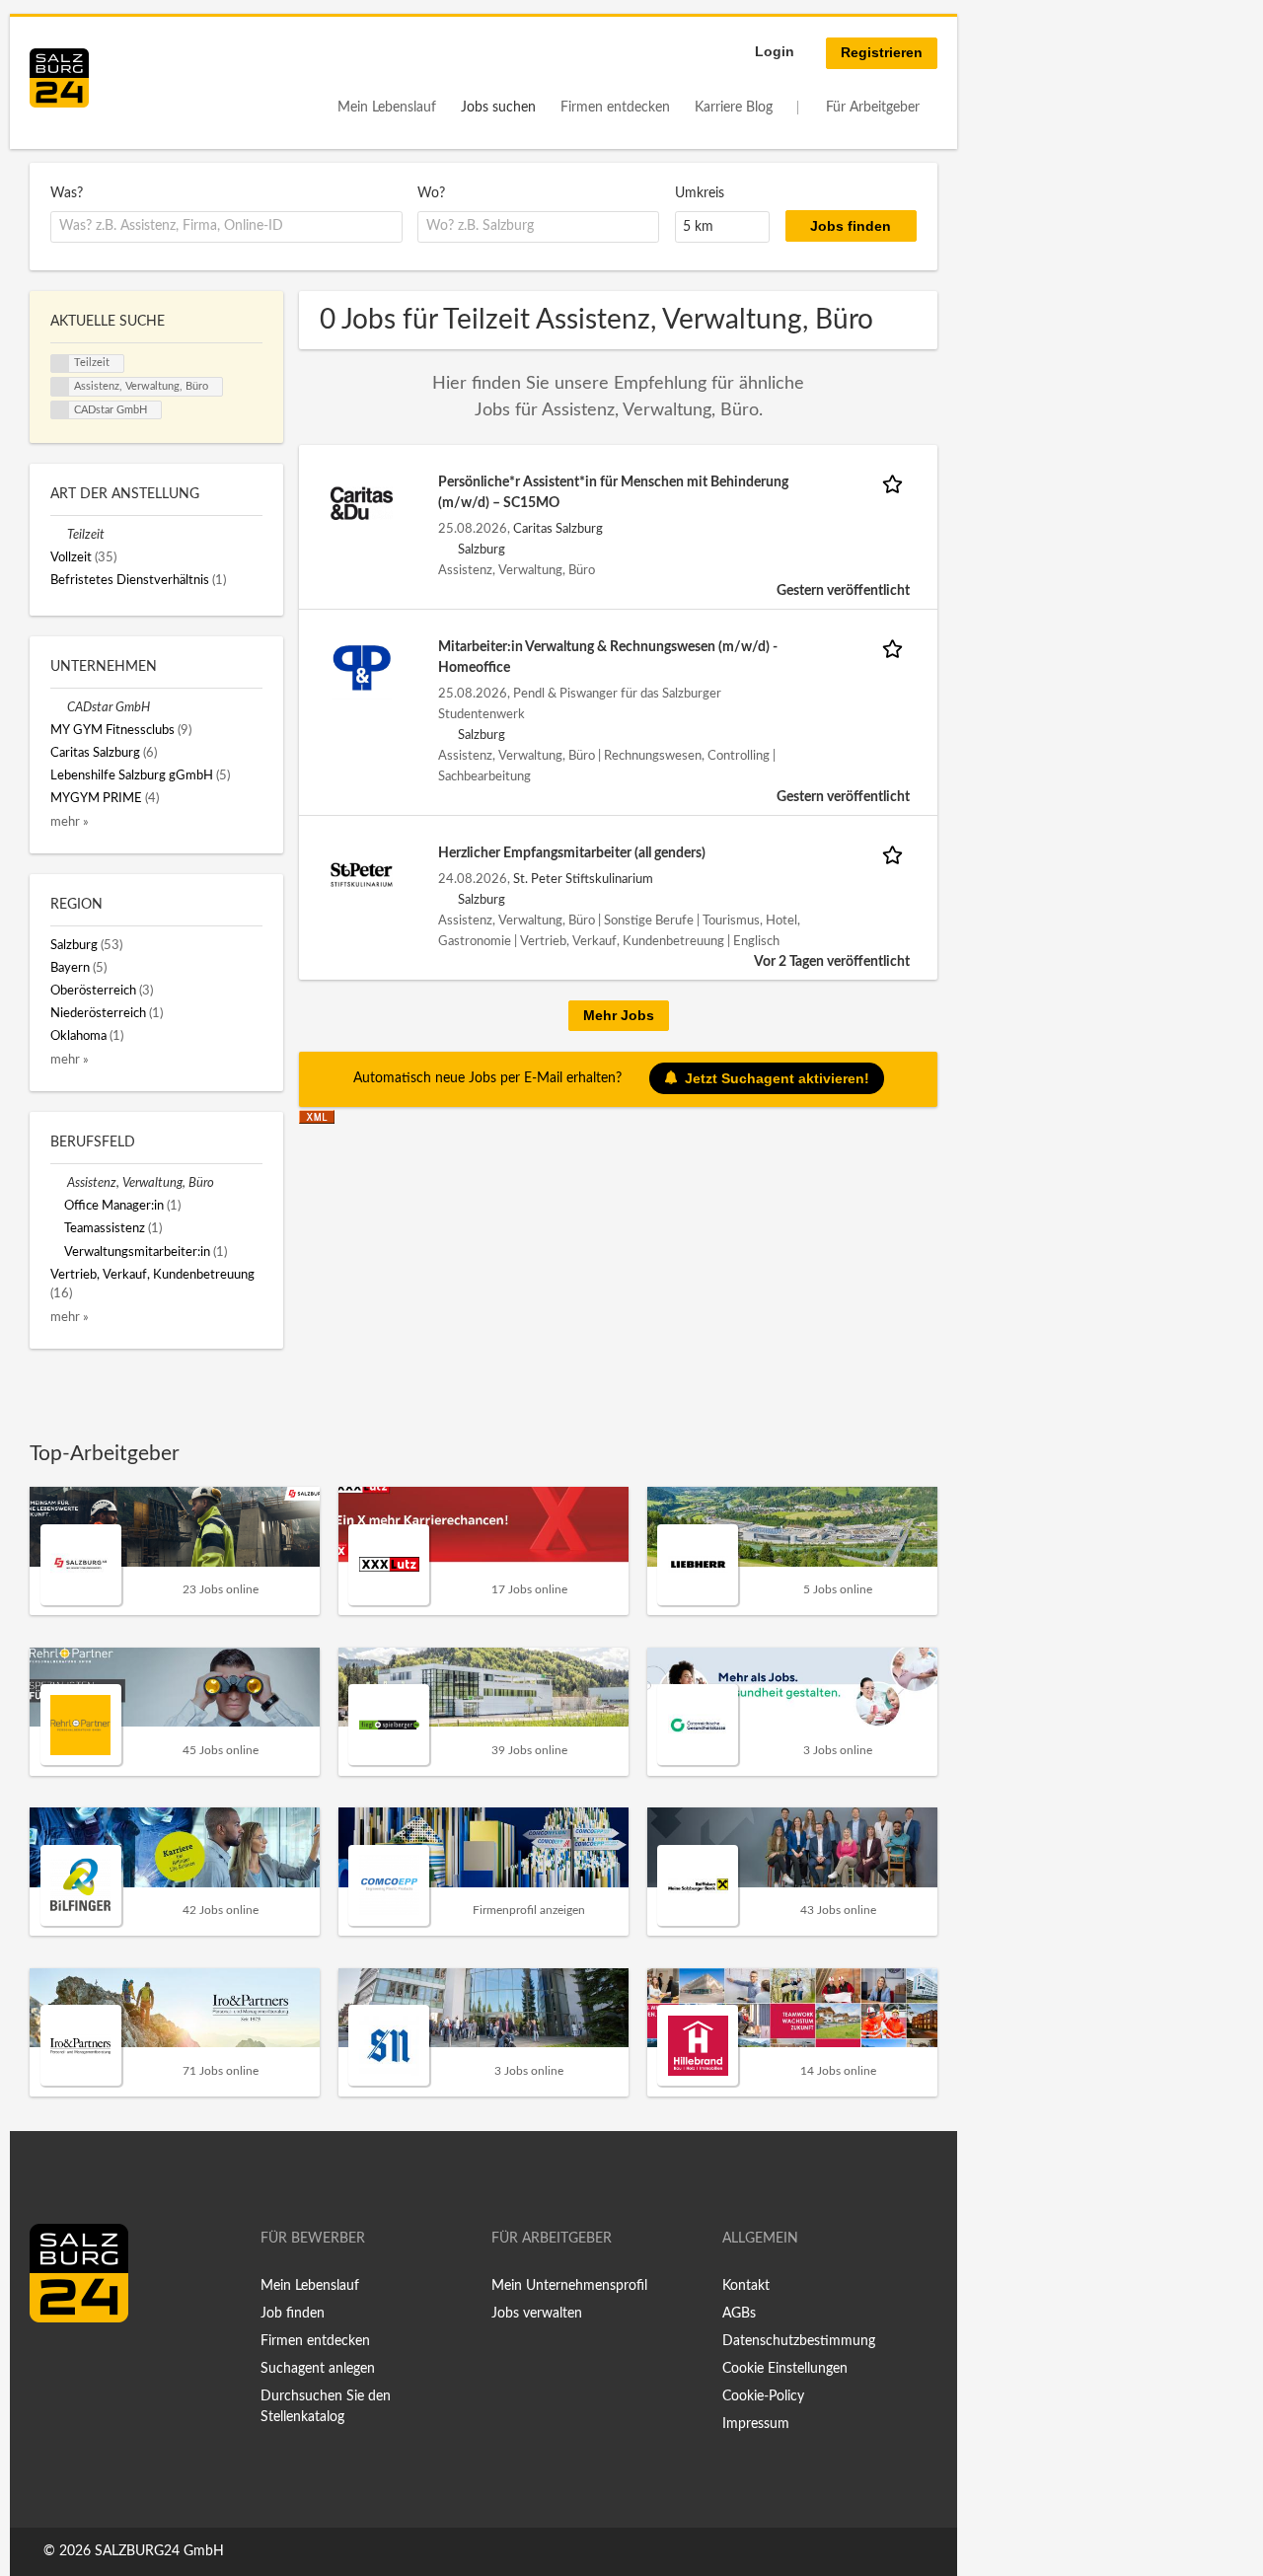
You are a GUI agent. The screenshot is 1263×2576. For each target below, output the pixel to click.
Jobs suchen (498, 108)
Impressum (756, 2424)
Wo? (431, 193)
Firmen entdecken (615, 108)
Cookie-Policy (763, 2396)
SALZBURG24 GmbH (159, 2551)
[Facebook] (52, 2364)
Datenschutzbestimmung (799, 2341)
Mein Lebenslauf (387, 108)
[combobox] (226, 227)
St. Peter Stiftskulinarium (583, 879)
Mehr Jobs (619, 1015)
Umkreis (700, 193)
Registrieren (882, 52)
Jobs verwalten (537, 2314)
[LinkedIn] (81, 2364)
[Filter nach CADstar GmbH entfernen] (59, 707)
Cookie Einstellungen (785, 2369)
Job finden (293, 2314)
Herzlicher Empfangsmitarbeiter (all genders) (572, 853)
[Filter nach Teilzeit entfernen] (59, 535)
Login (775, 51)
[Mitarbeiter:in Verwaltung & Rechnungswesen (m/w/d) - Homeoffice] (362, 668)
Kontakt (746, 2286)
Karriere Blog (734, 108)
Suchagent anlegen (318, 2369)
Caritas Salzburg (558, 529)
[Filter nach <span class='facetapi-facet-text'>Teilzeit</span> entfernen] (60, 364)
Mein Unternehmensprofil (569, 2286)
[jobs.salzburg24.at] (59, 78)
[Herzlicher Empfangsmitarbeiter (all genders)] (362, 874)
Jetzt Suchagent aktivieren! (777, 1078)
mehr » (70, 822)
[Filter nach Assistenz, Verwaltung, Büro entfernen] (59, 1183)
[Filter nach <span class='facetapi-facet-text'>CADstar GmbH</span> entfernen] (60, 410)
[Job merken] (896, 483)
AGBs (739, 2314)
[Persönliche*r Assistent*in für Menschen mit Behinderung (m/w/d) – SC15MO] (362, 503)
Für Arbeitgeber (873, 108)
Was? (67, 193)
